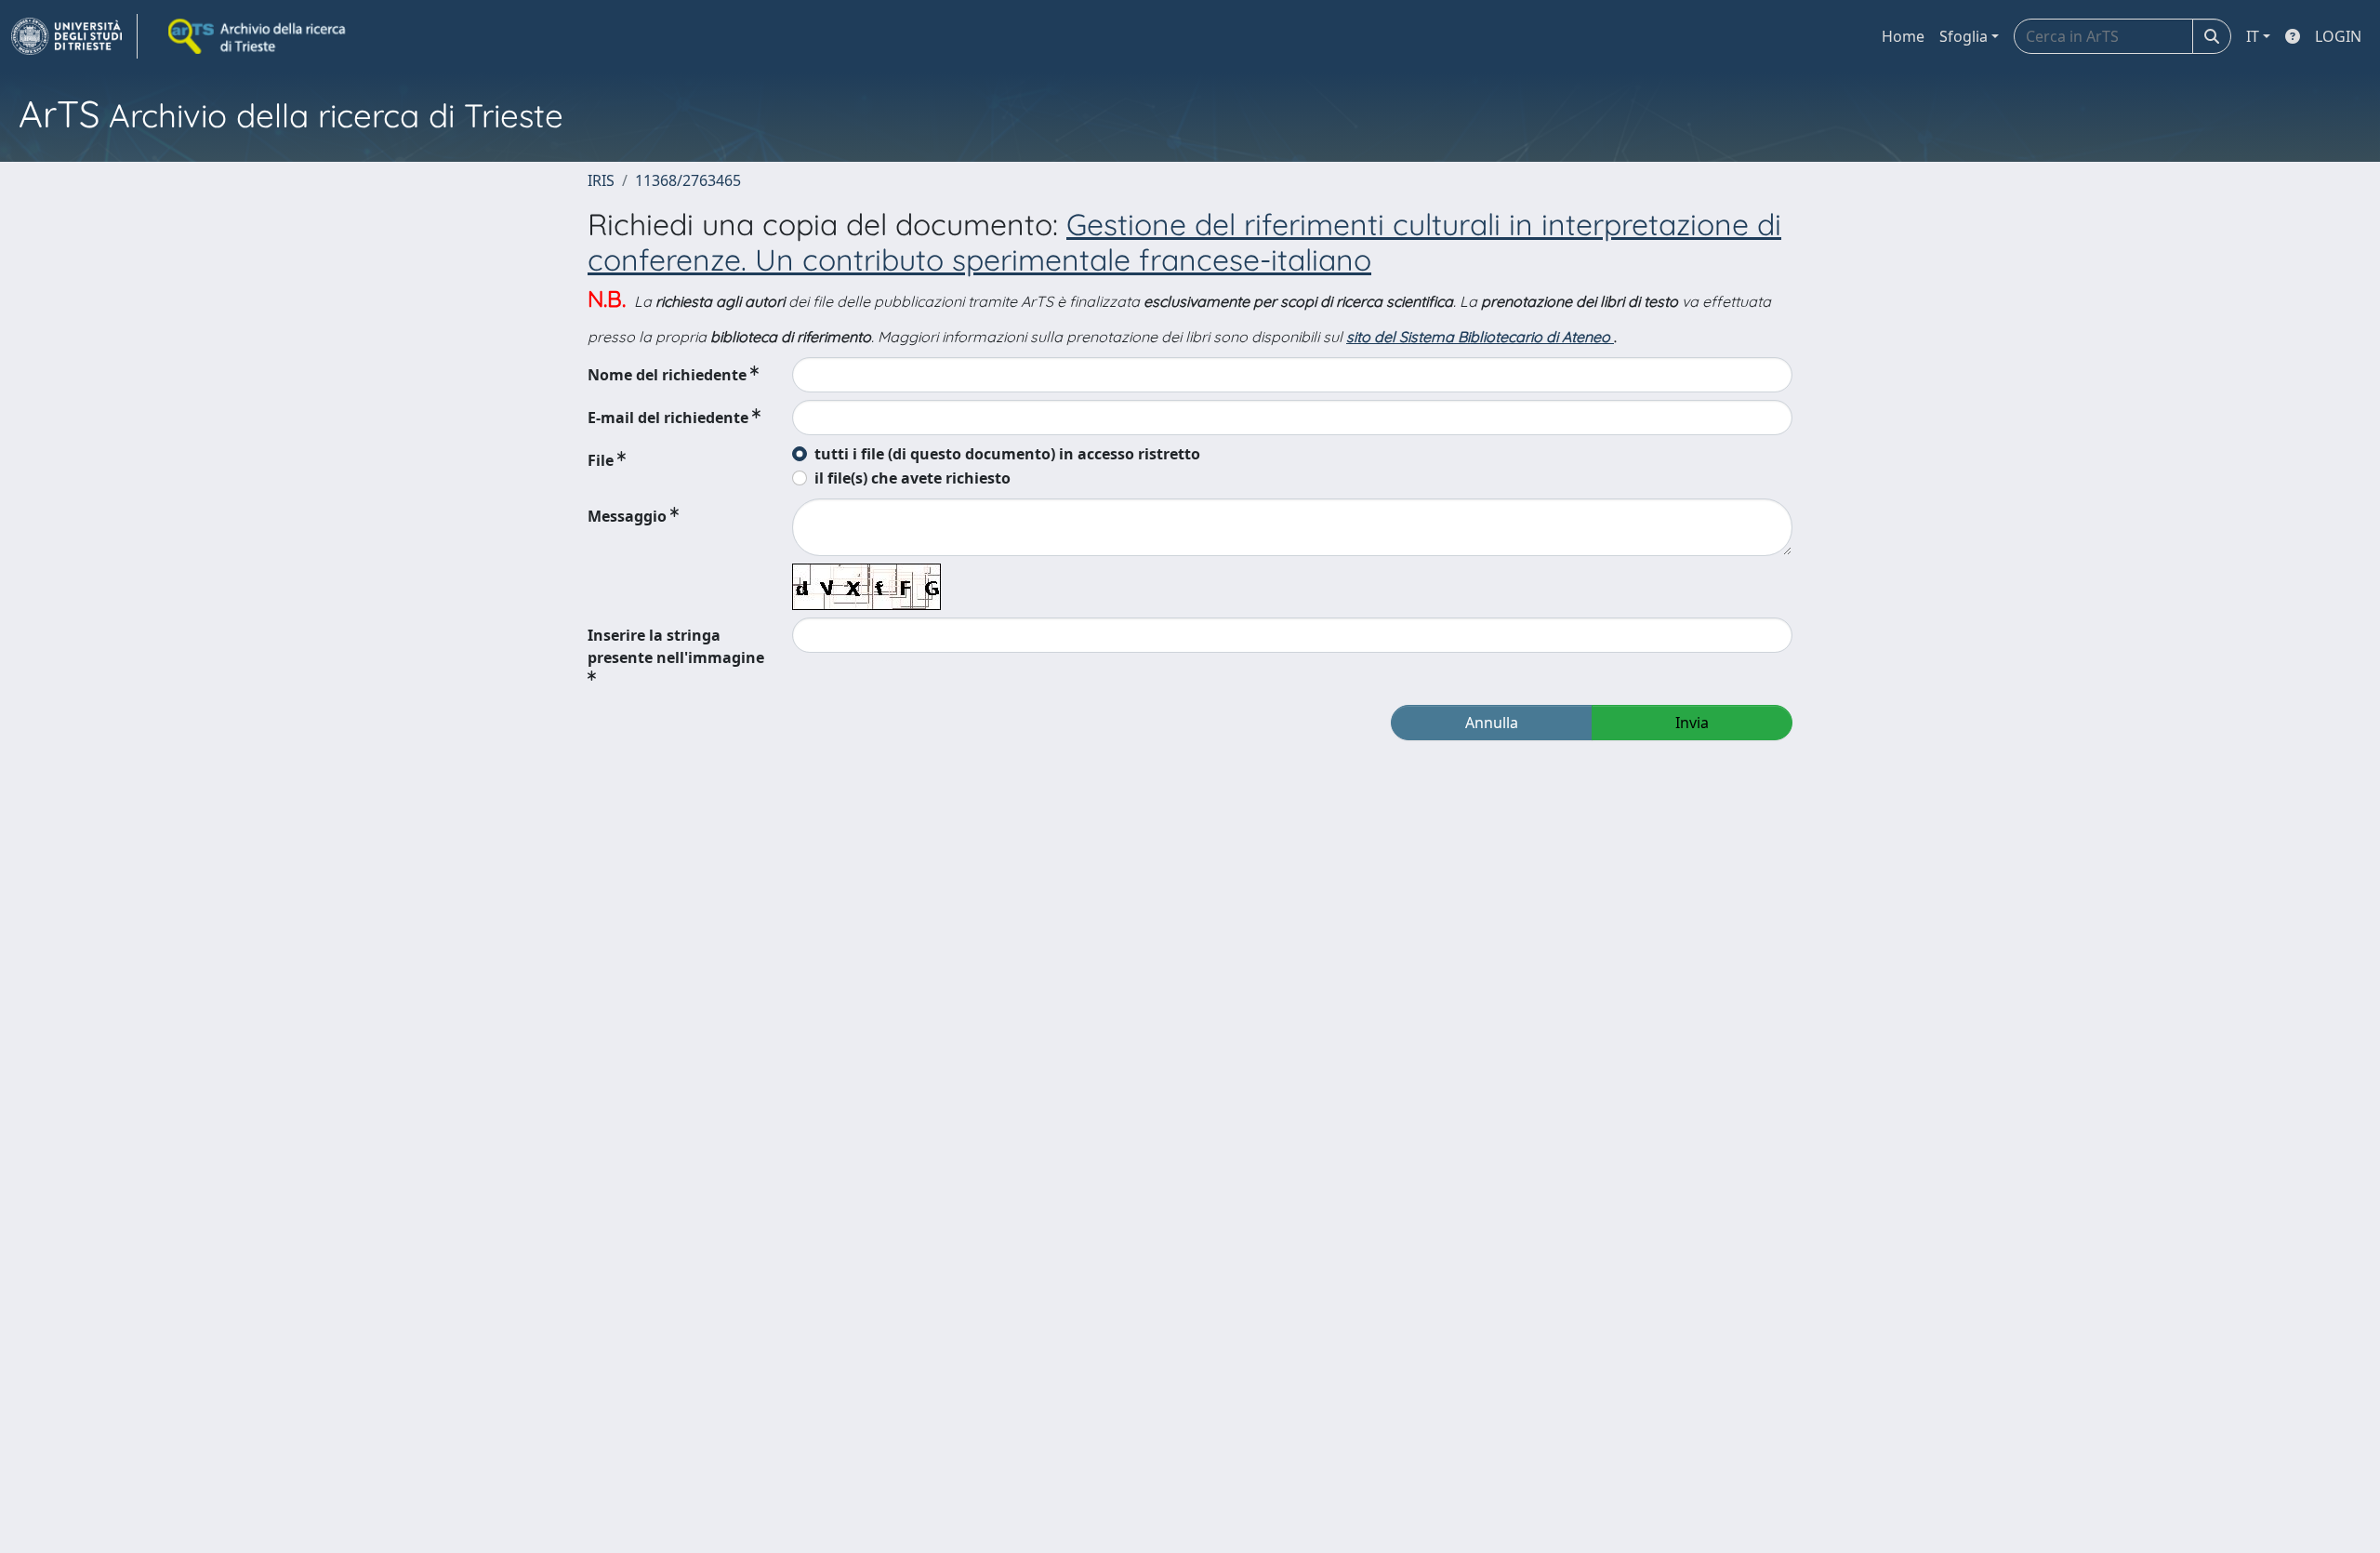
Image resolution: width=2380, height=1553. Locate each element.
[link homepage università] (258, 36)
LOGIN (2338, 36)
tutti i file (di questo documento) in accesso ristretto (1007, 454)
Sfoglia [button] (1963, 36)
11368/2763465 (688, 180)
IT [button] (2253, 36)
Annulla (1492, 723)
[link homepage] (74, 36)
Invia (1692, 723)
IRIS (601, 180)
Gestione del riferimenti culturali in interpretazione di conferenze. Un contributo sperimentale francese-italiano (1184, 242)
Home (1903, 36)
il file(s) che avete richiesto (912, 478)
